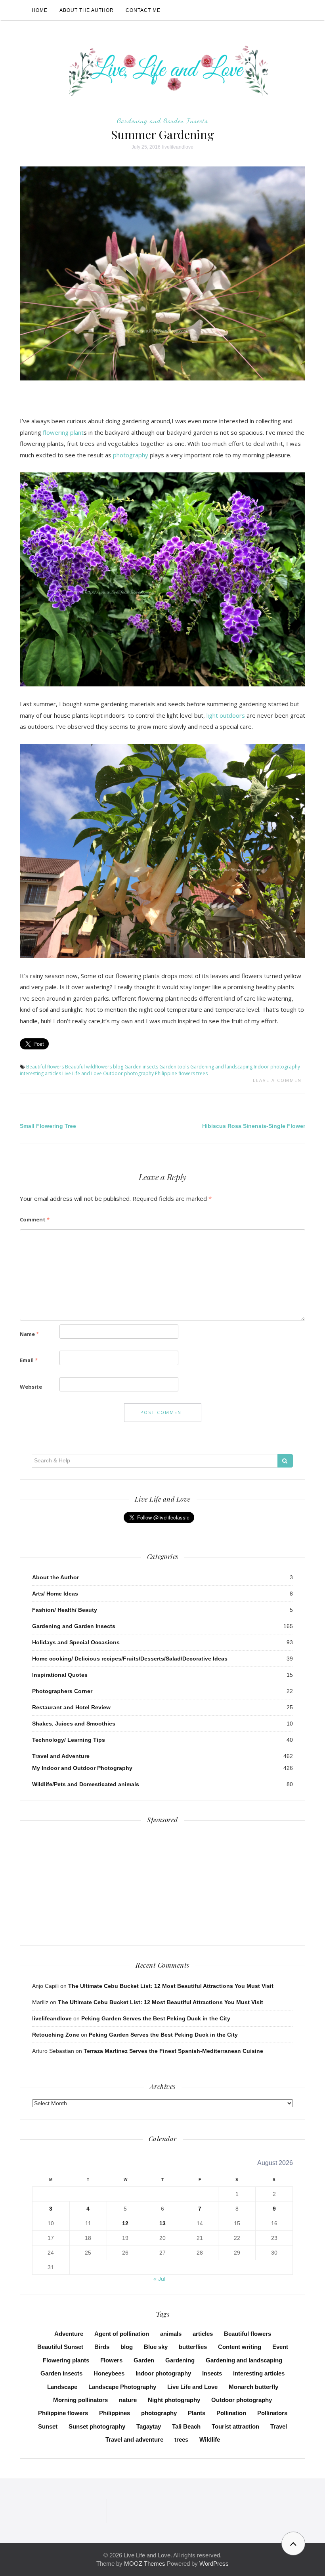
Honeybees (109, 2373)
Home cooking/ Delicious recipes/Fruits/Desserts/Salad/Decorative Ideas (130, 1659)
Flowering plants (66, 2360)
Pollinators (272, 2413)
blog (118, 1067)
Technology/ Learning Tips (69, 1740)
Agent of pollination (122, 2334)
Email (29, 1360)
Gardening (180, 2360)
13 (162, 2223)
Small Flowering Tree (48, 1126)
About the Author (87, 10)
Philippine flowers (175, 1073)
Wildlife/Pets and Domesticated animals (86, 1784)
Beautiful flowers (45, 1067)
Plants (197, 2413)
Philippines (115, 2413)
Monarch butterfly (253, 2387)
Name (29, 1334)
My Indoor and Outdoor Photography (82, 1768)
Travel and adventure (134, 2439)
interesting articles (40, 1073)
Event (280, 2347)
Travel (279, 2426)
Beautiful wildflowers (88, 1067)
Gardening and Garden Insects (162, 120)
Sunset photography (97, 2426)
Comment (35, 1219)
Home (40, 10)
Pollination (231, 2413)
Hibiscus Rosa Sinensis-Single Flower (254, 1126)
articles (203, 2334)
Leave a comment (279, 1080)
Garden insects (141, 1067)
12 (125, 2223)
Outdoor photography (128, 1073)
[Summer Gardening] (162, 273)
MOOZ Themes (145, 2564)
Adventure (69, 2334)
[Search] (285, 1461)
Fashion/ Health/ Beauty (65, 1610)
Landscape (62, 2387)
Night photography (174, 2400)
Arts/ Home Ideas (55, 1594)
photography (131, 455)
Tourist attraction (235, 2426)
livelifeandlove (178, 147)
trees (202, 1073)
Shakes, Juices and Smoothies (74, 1724)
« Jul (159, 2279)
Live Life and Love (82, 1073)
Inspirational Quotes (60, 1675)
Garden (144, 2360)
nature (128, 2400)
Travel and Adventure (61, 1756)
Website (31, 1387)
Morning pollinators (80, 2400)
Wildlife (210, 2439)
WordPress (214, 2564)
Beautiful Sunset (60, 2347)
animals (171, 2334)
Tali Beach (186, 2426)
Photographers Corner (62, 1691)
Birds (102, 2347)
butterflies (193, 2347)
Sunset (48, 2426)
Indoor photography (277, 1067)
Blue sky (156, 2347)
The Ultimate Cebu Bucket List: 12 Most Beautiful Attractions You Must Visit (171, 1986)
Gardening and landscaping (221, 1067)
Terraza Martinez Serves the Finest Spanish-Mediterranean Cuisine (173, 2051)
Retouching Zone (56, 2035)
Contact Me (143, 10)
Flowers (111, 2360)
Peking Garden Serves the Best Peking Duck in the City (156, 2018)
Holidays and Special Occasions (76, 1642)
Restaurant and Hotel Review (71, 1707)
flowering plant (63, 432)
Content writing (240, 2347)
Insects (212, 2373)
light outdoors (226, 715)
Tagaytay (149, 2426)
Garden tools (174, 1067)
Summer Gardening (162, 134)
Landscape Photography (122, 2387)
